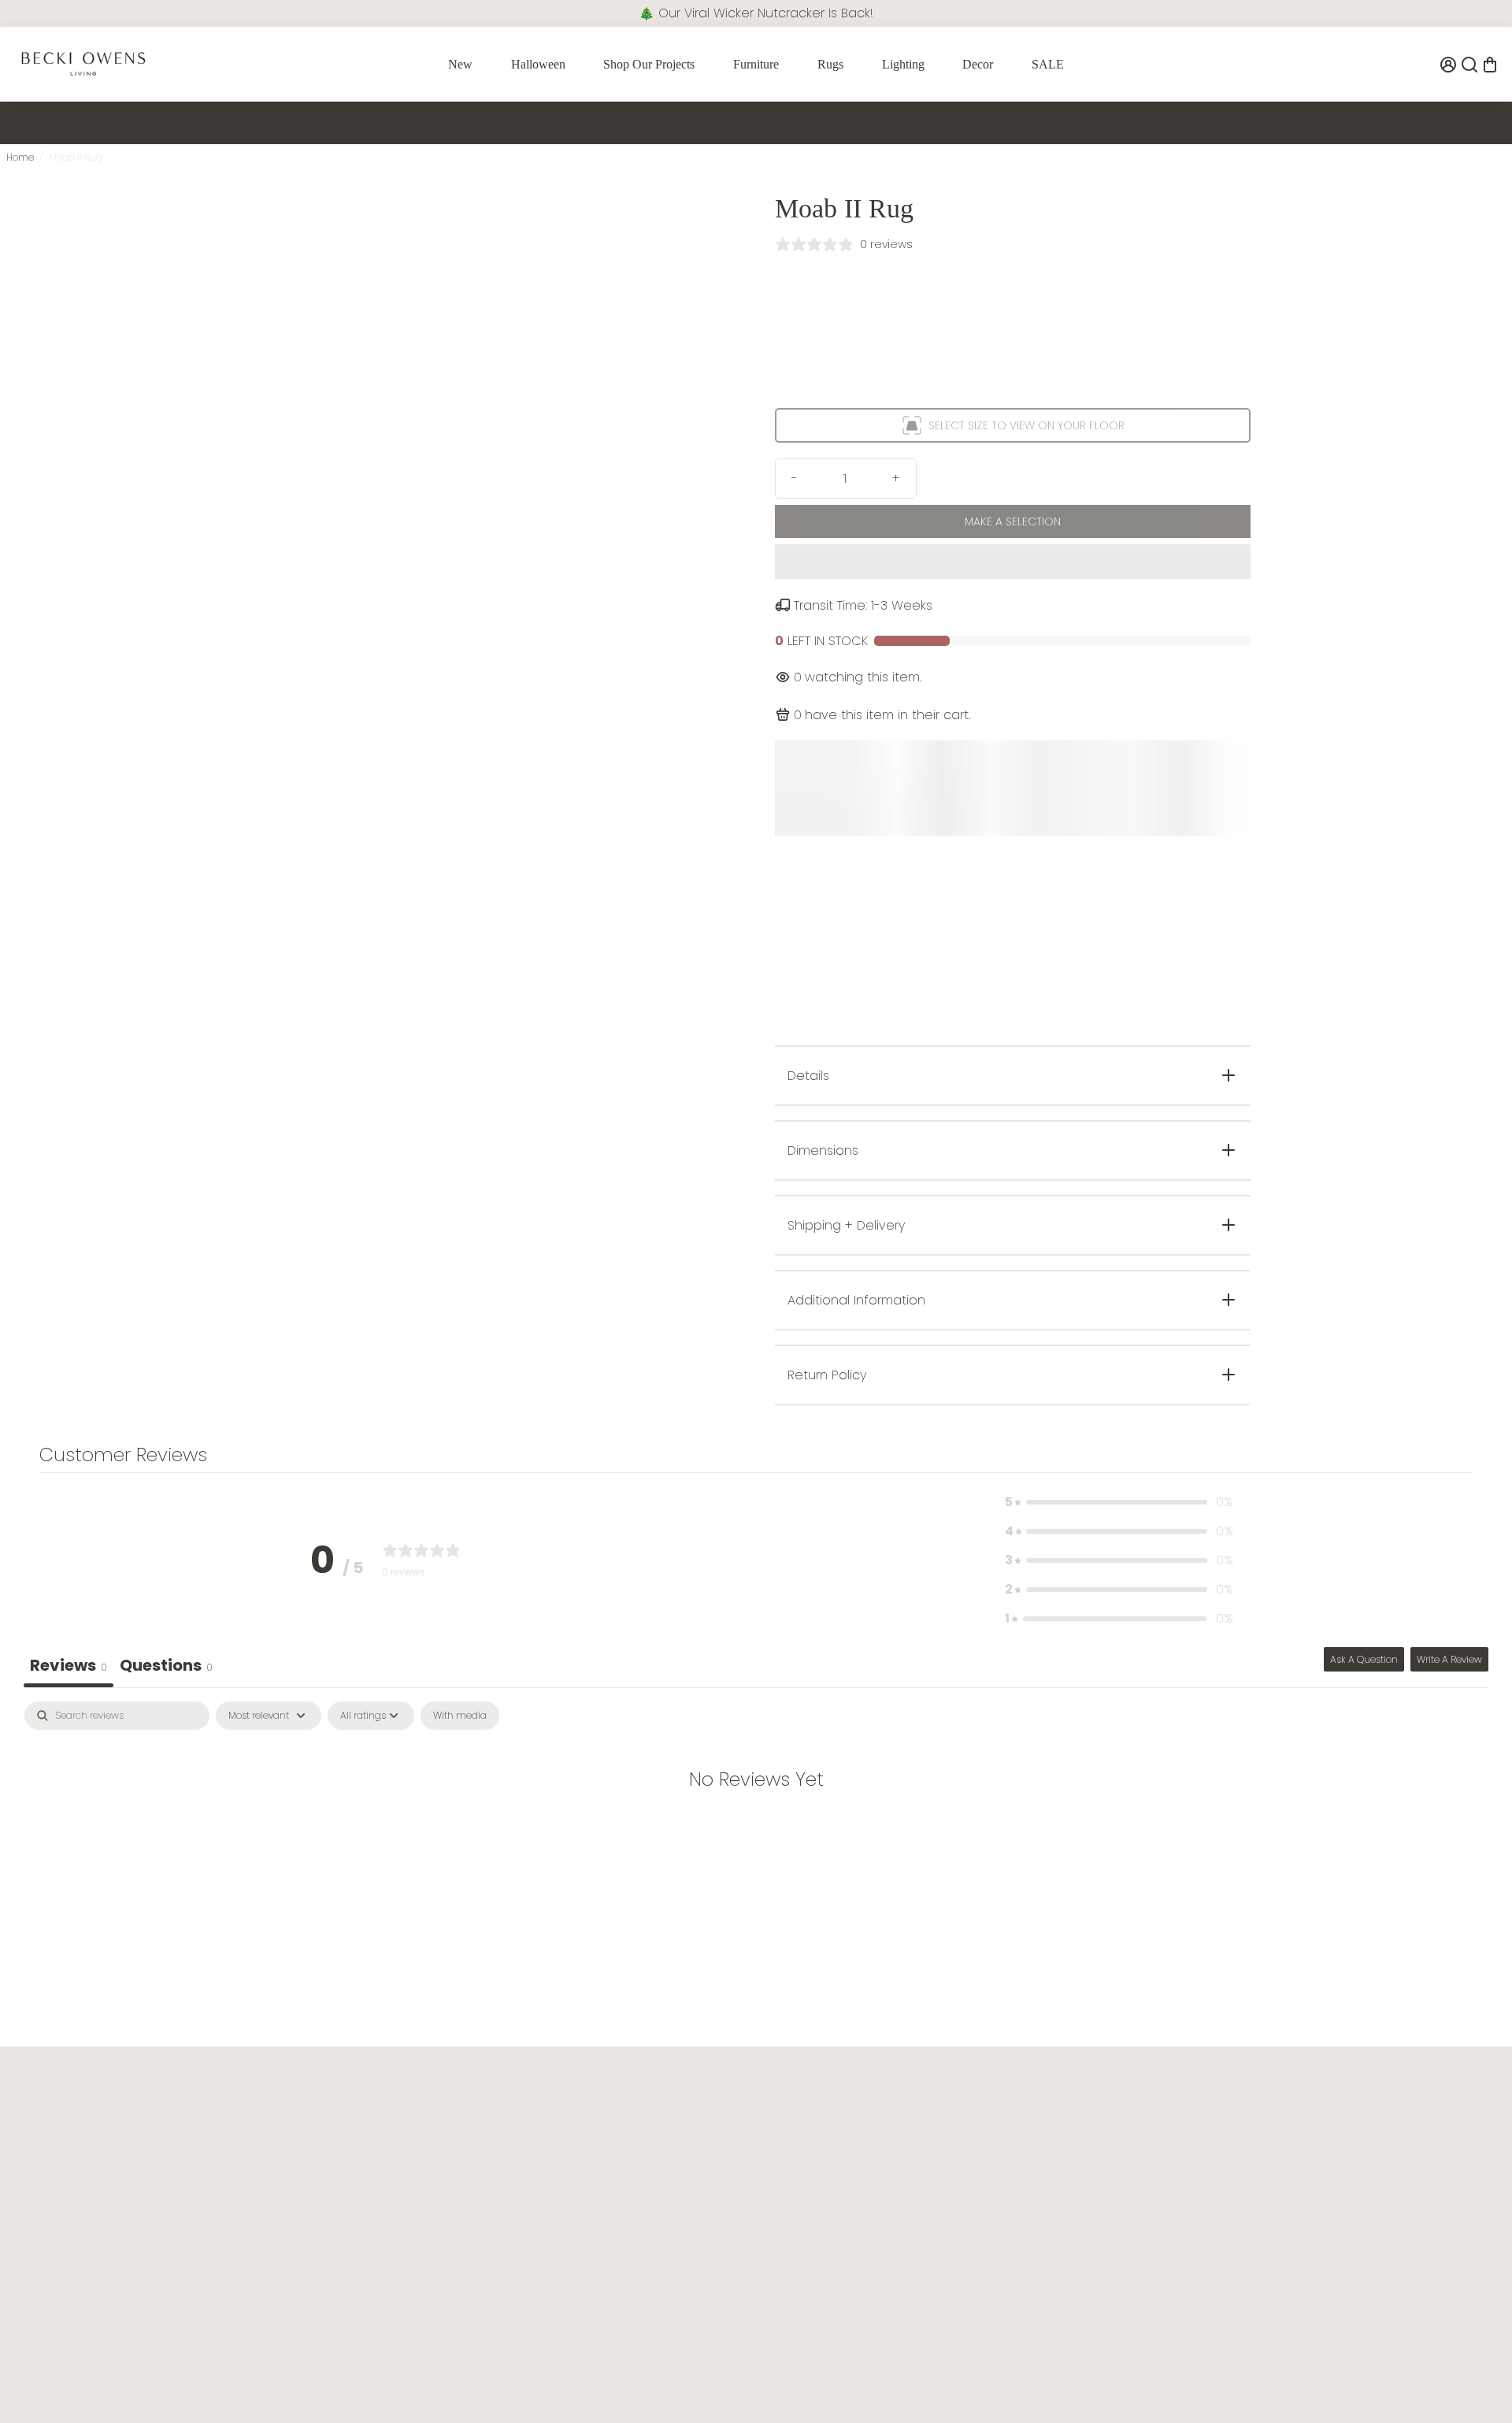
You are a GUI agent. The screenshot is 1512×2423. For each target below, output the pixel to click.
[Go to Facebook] (24, 2376)
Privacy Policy (351, 2173)
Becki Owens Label (1273, 2223)
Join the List (220, 2265)
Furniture (756, 64)
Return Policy (652, 2173)
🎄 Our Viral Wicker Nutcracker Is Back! (756, 13)
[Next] (709, 454)
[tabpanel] (756, 1829)
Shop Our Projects (649, 64)
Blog (932, 2122)
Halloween (538, 64)
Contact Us (648, 2122)
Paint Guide (951, 2148)
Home (20, 157)
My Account (649, 2223)
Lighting (903, 64)
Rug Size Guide (961, 2173)
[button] (1013, 562)
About (331, 2122)
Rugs (830, 64)
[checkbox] (460, 1716)
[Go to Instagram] (49, 2376)
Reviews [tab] (69, 1665)
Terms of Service (359, 2148)
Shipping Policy (659, 2198)
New (460, 64)
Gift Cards (1250, 2198)
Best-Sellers (1253, 2173)
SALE (1048, 64)
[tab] (166, 1667)
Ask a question (1364, 1659)
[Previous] (353, 454)
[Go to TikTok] (73, 2376)
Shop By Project (1264, 2122)
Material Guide (960, 2198)
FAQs (631, 2148)
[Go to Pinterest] (95, 2376)
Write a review (1449, 1659)
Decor (978, 64)
